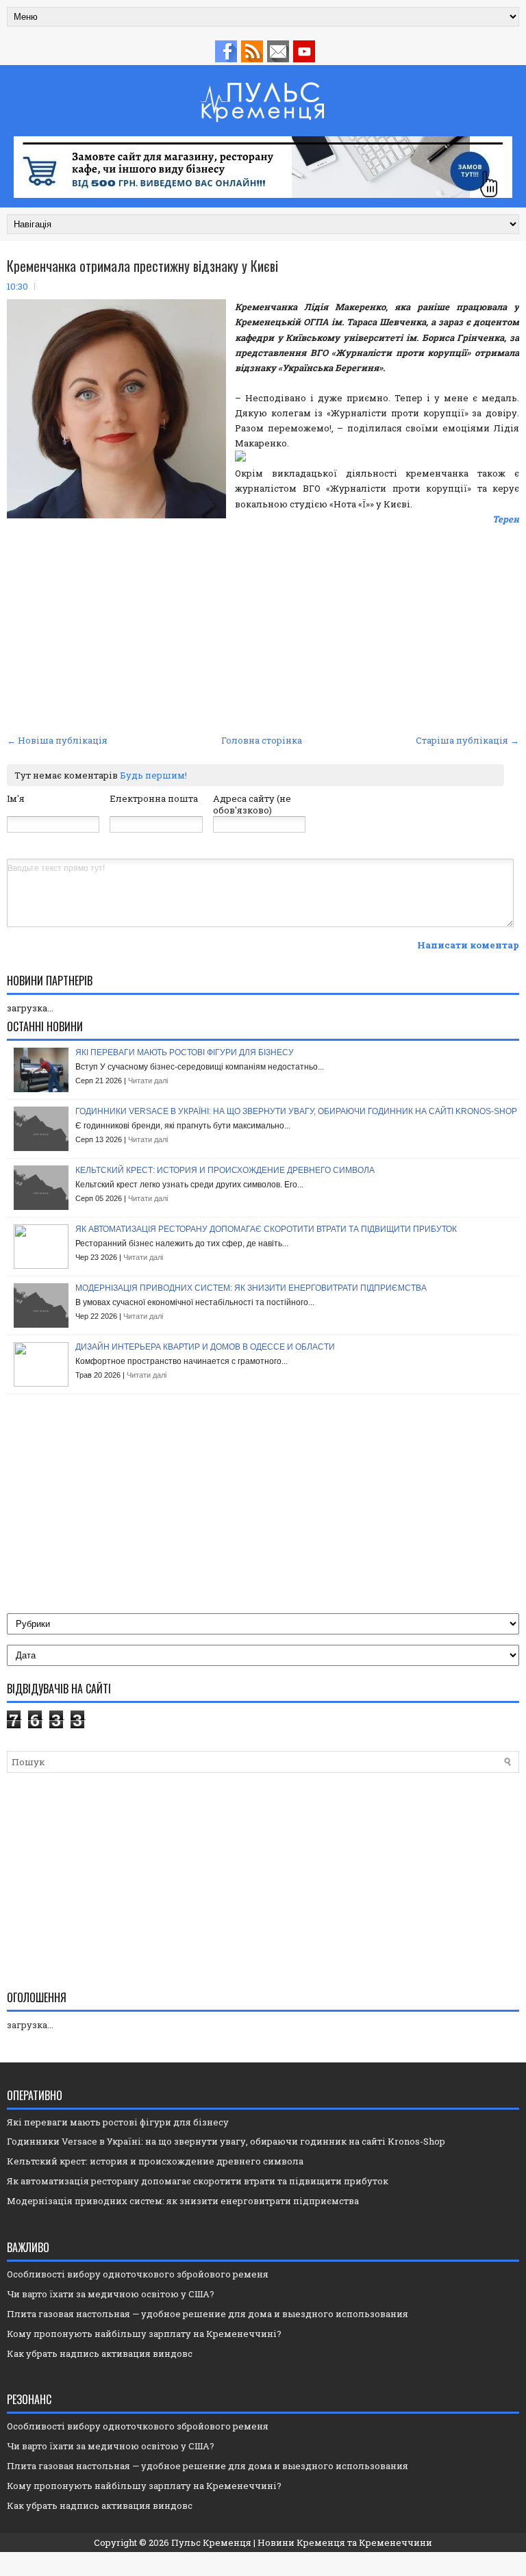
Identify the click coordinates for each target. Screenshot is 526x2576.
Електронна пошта (154, 798)
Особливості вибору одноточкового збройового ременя (138, 2274)
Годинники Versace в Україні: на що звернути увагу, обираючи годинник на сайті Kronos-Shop (296, 1111)
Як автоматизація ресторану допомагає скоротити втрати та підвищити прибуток (266, 1229)
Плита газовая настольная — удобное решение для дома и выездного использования (208, 2314)
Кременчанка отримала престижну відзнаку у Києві (142, 266)
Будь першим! (153, 775)
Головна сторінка (262, 740)
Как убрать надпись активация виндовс (100, 2353)
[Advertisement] (263, 628)
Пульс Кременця (211, 2542)
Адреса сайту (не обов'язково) (252, 804)
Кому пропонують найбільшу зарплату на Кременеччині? (144, 2334)
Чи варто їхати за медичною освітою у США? (111, 2294)
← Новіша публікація (57, 740)
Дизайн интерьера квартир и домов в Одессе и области (205, 1347)
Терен (506, 519)
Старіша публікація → (467, 740)
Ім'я (16, 798)
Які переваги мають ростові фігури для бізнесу (185, 1052)
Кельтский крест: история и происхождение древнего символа (225, 1170)
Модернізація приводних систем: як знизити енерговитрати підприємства (251, 1288)
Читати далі (148, 1081)
